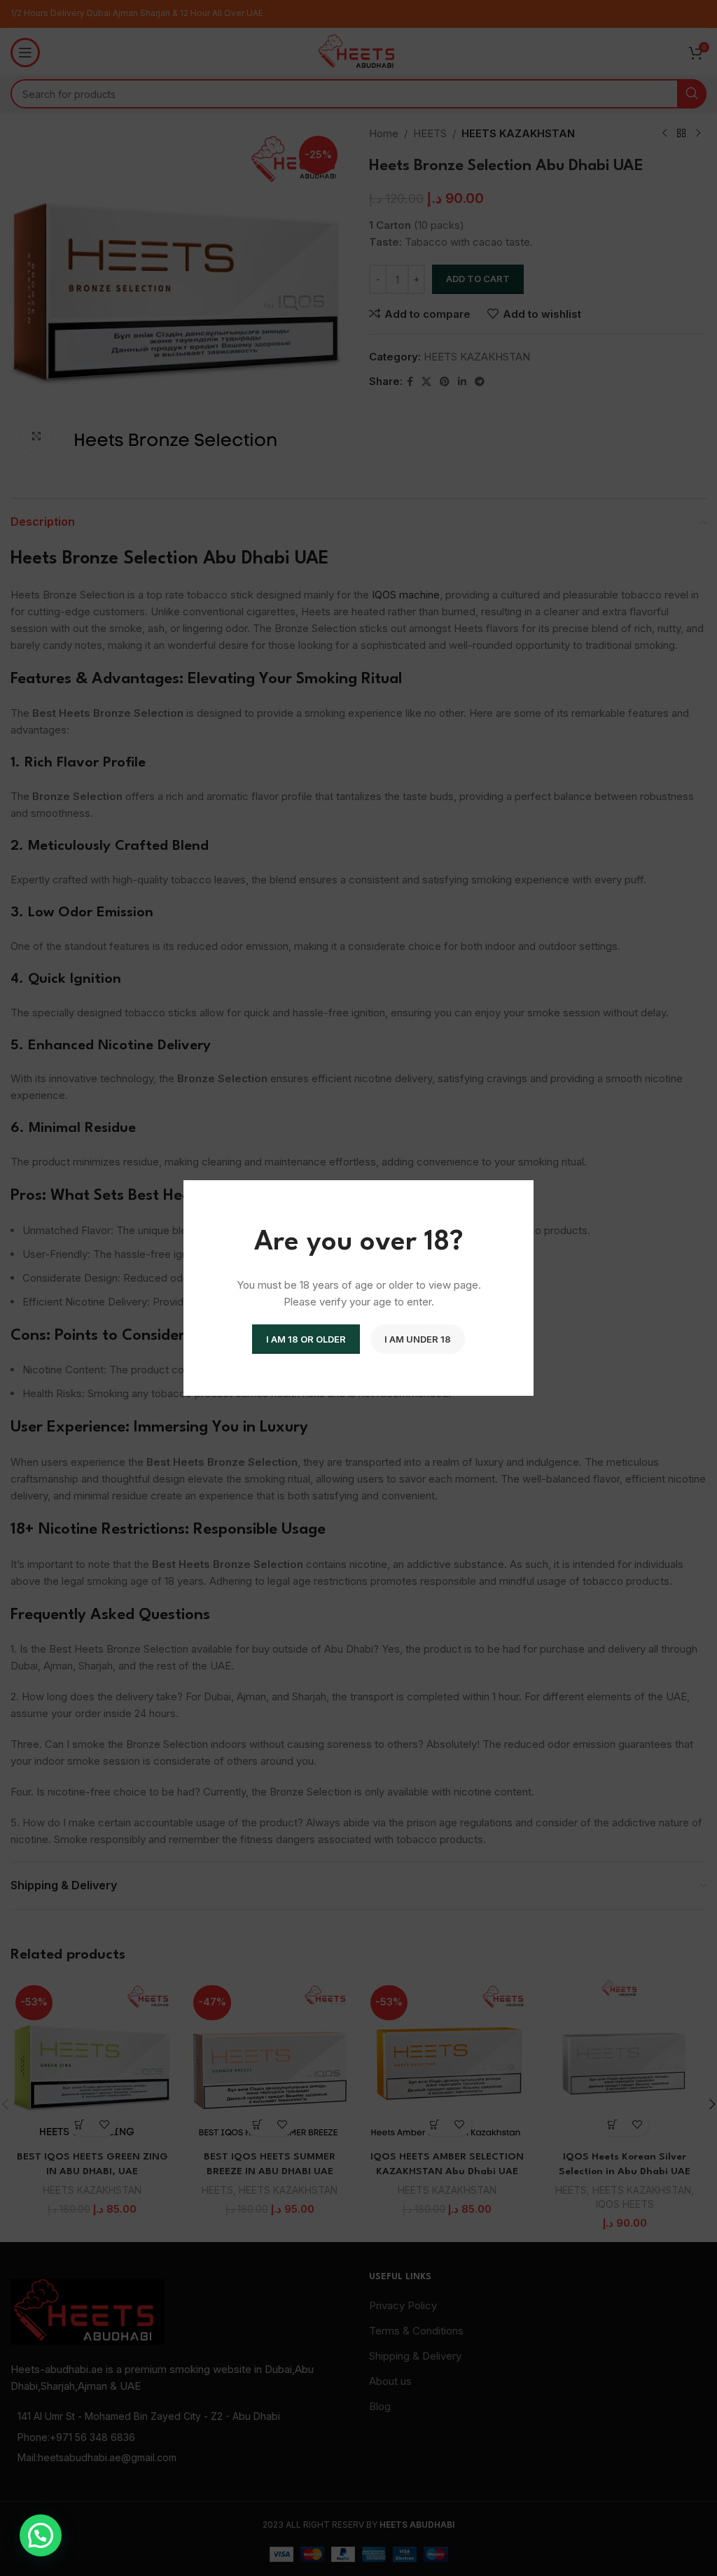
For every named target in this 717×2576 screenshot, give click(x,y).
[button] (41, 2535)
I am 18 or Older (306, 1339)
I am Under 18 (418, 1339)
